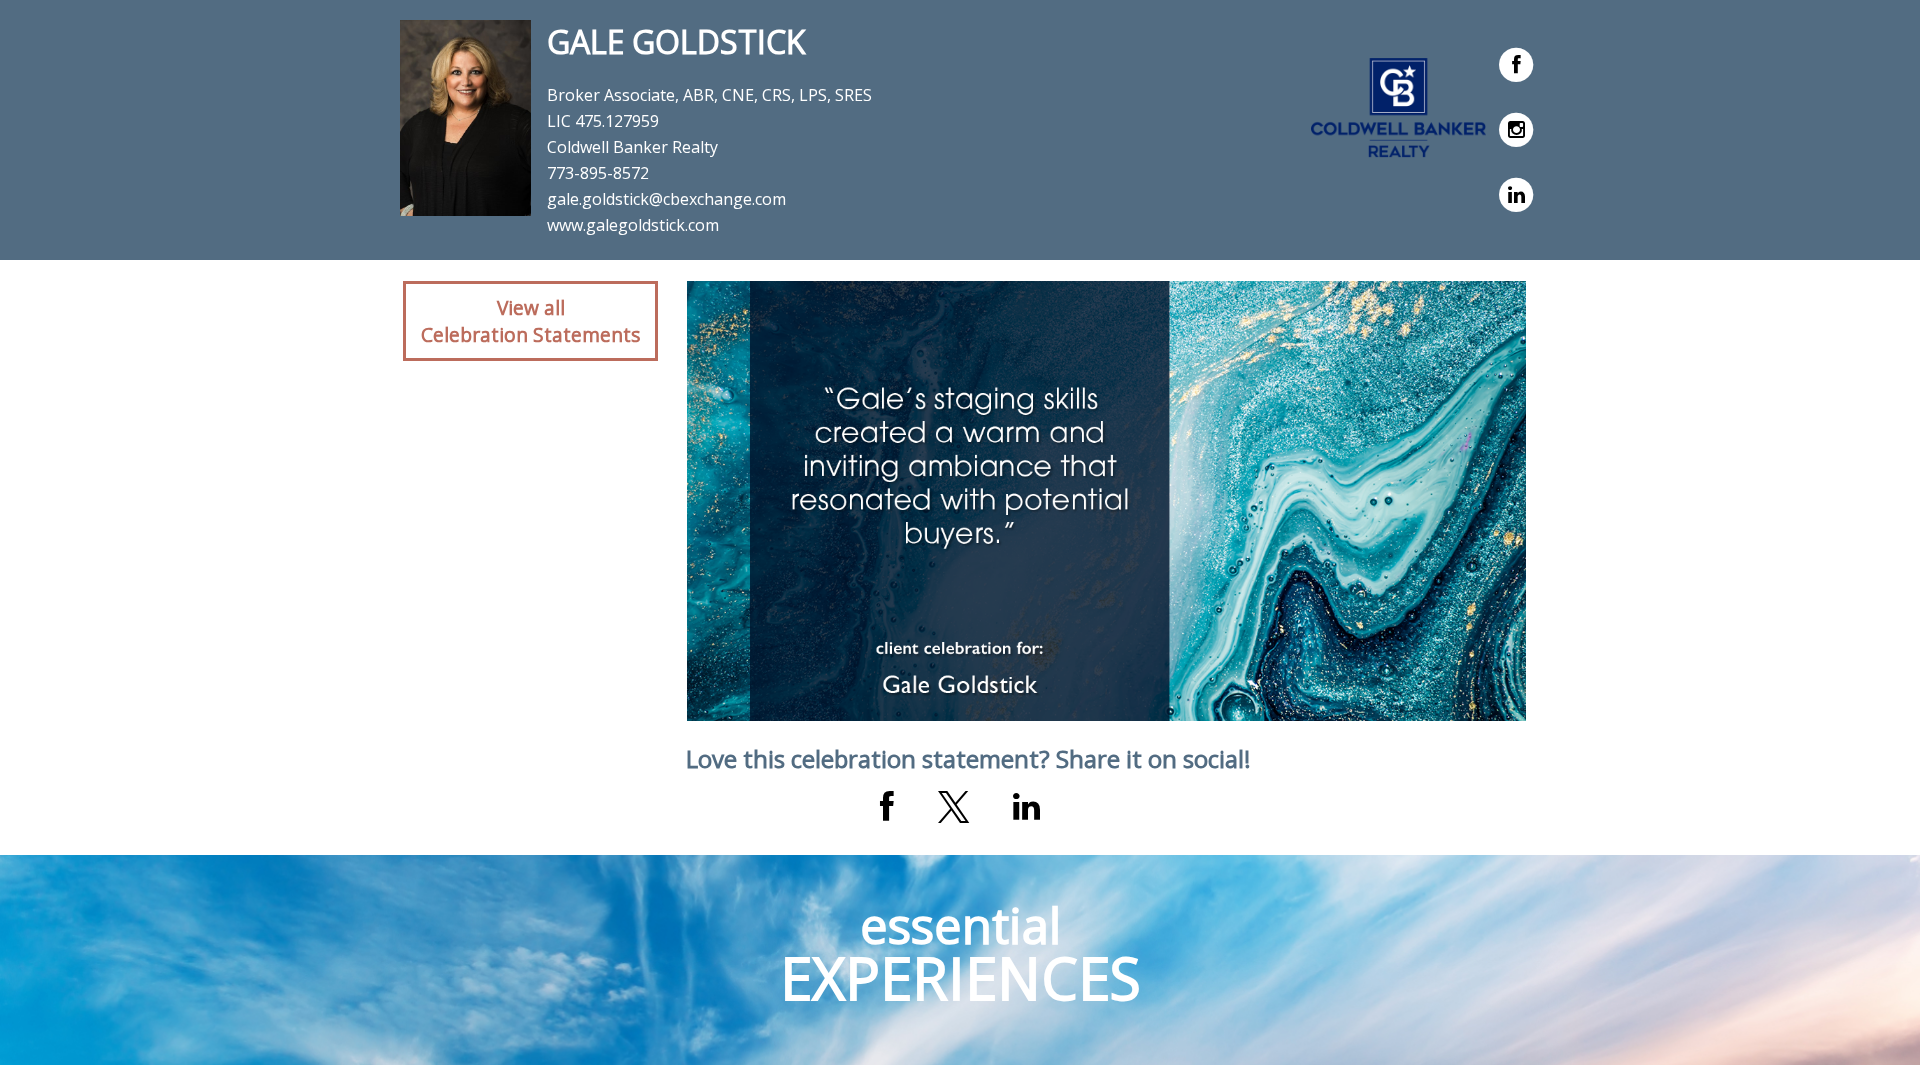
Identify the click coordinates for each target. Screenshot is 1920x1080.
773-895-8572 (598, 173)
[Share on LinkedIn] (1026, 807)
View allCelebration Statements (530, 321)
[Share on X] (953, 807)
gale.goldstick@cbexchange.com (666, 199)
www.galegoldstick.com (633, 225)
